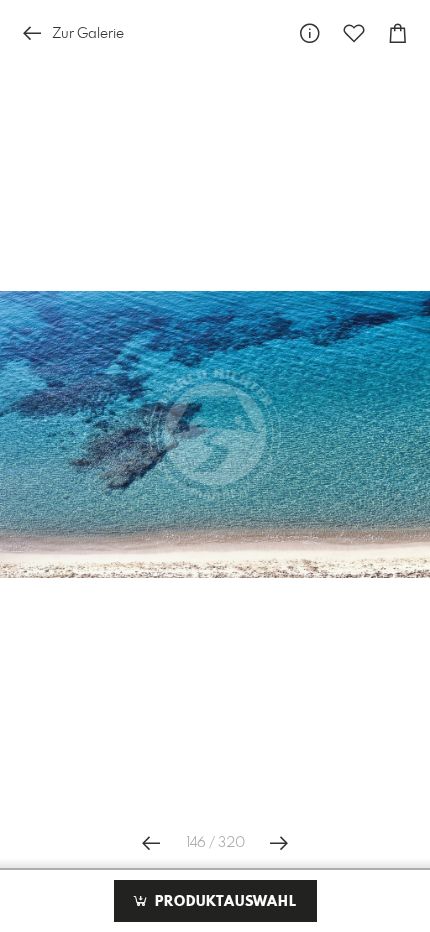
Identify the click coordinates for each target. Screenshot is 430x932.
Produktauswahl (223, 902)
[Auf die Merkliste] (354, 33)
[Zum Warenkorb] (398, 33)
